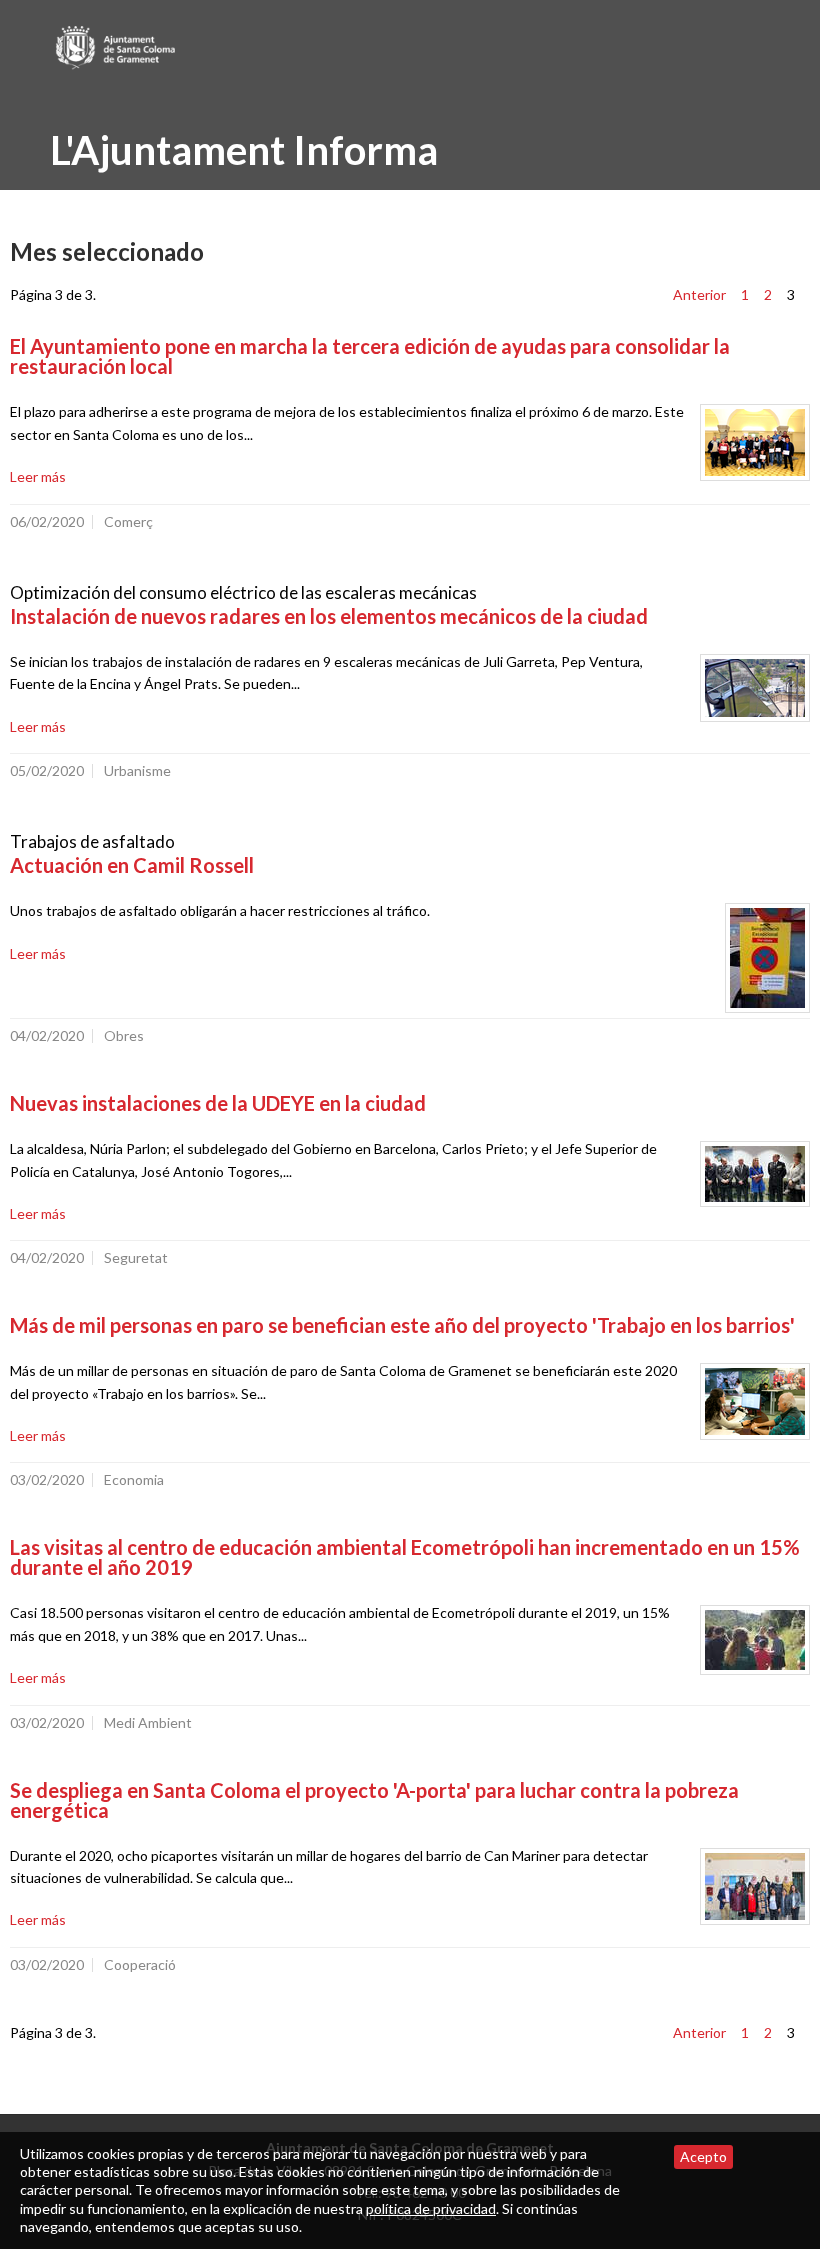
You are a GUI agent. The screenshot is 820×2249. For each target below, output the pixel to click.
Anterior (699, 294)
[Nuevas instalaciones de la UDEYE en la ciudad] (755, 1174)
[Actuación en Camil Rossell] (767, 958)
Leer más (38, 476)
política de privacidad (431, 2208)
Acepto (703, 2156)
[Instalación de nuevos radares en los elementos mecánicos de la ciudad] (755, 688)
